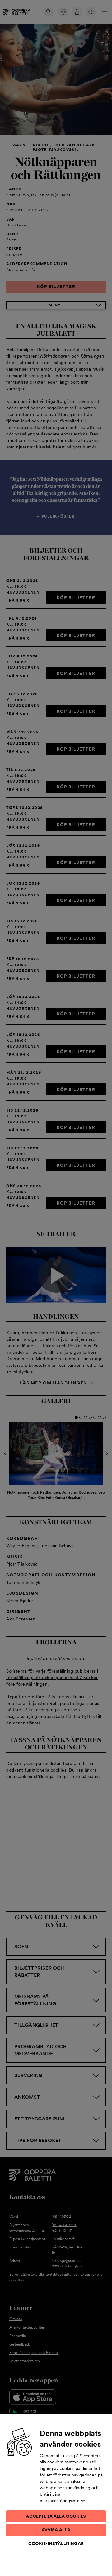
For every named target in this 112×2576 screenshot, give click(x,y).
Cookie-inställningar (56, 2543)
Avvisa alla (56, 2530)
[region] (56, 2495)
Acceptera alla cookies (56, 2516)
